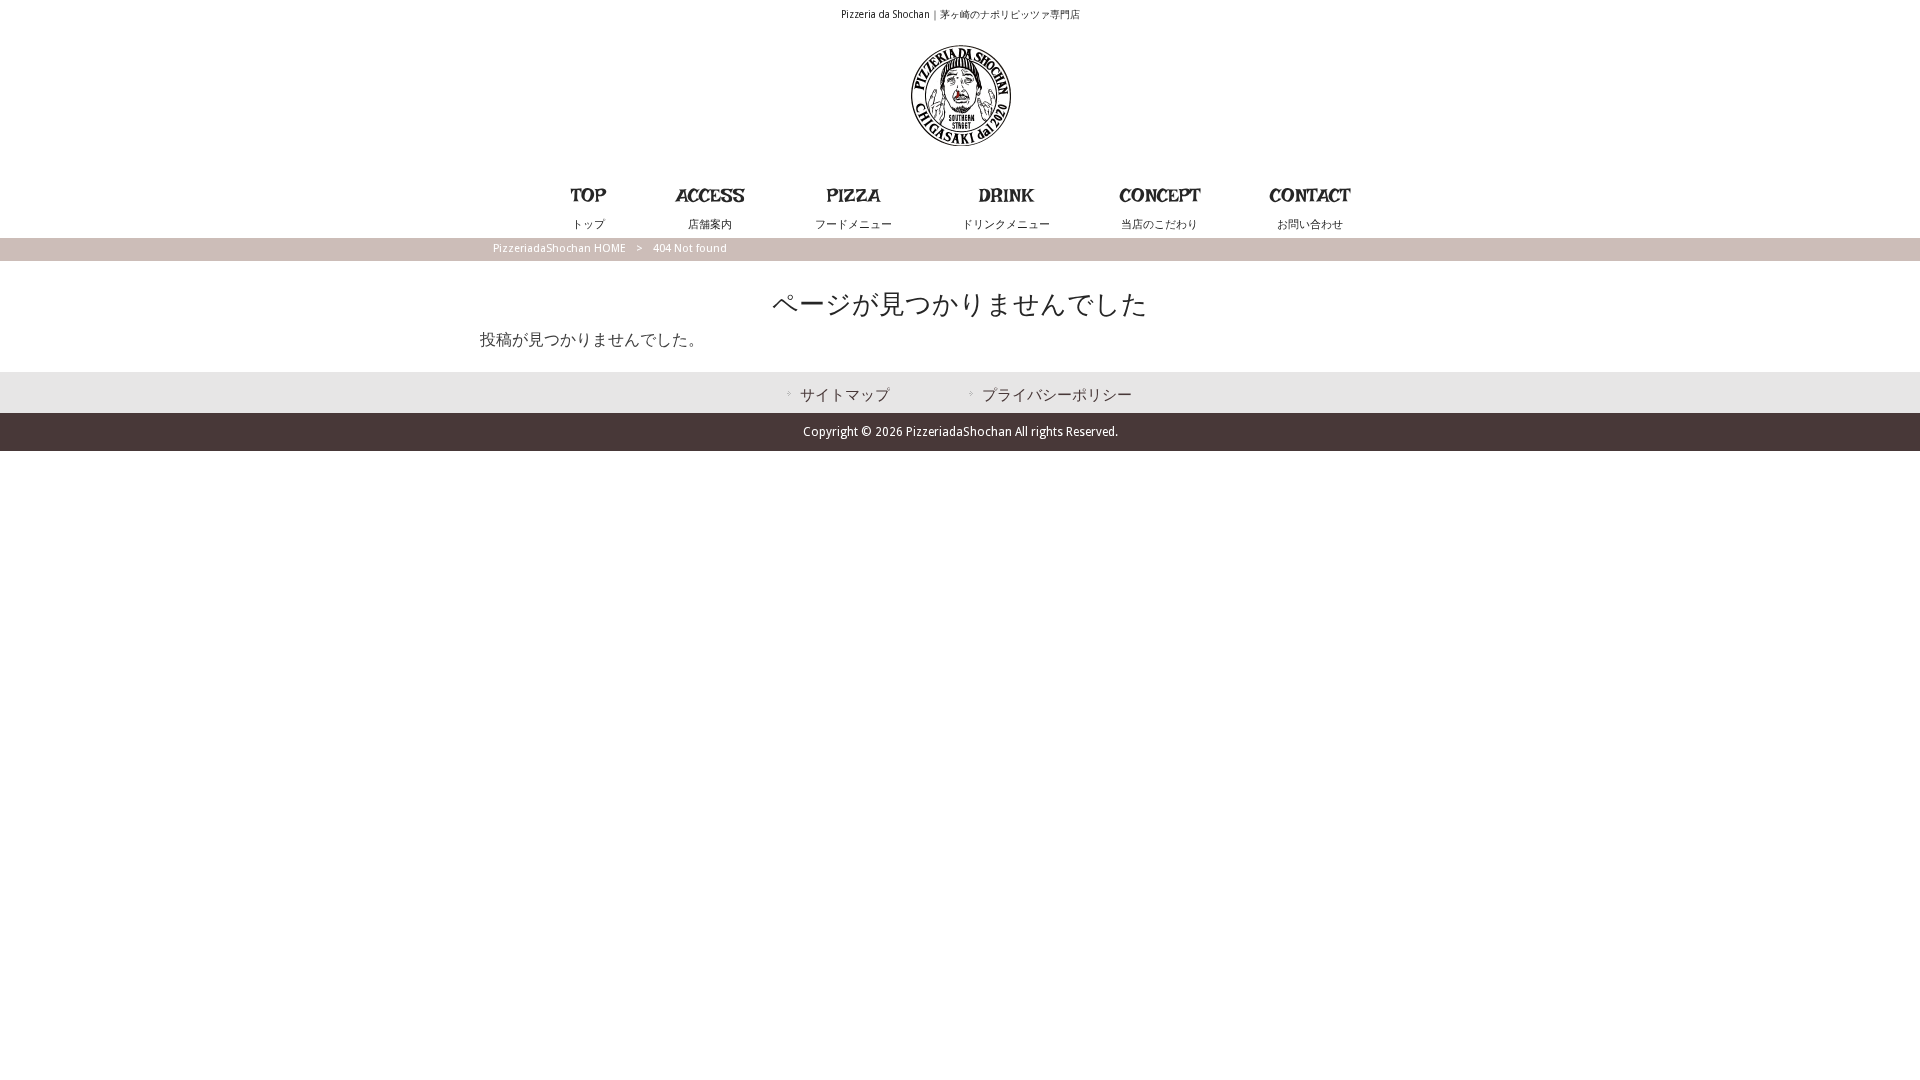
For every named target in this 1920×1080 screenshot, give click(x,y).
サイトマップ (845, 395)
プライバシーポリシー (1057, 395)
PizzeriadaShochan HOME (559, 248)
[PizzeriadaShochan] (960, 140)
